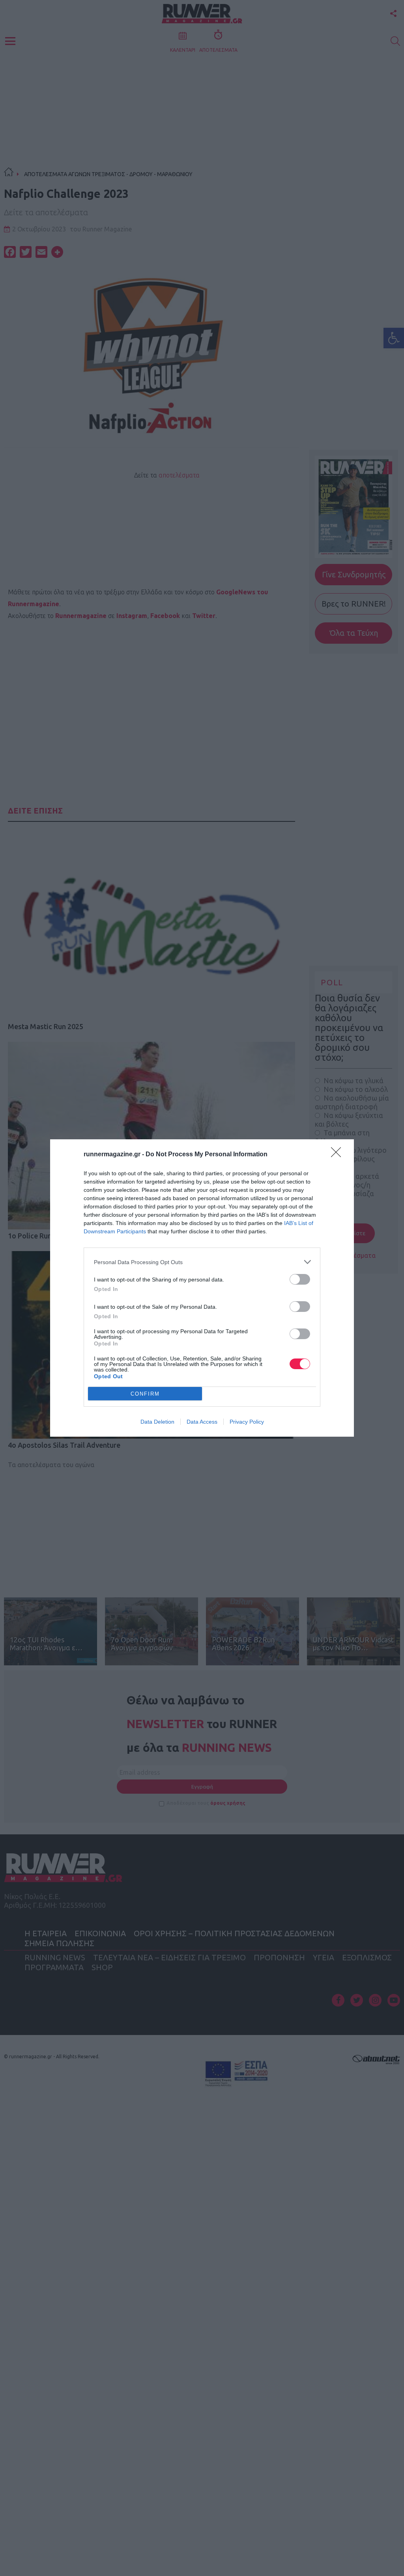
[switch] (300, 1279)
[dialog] (202, 1288)
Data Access (202, 1422)
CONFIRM (145, 1394)
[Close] (339, 1155)
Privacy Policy (247, 1422)
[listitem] (202, 1262)
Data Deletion (157, 1422)
